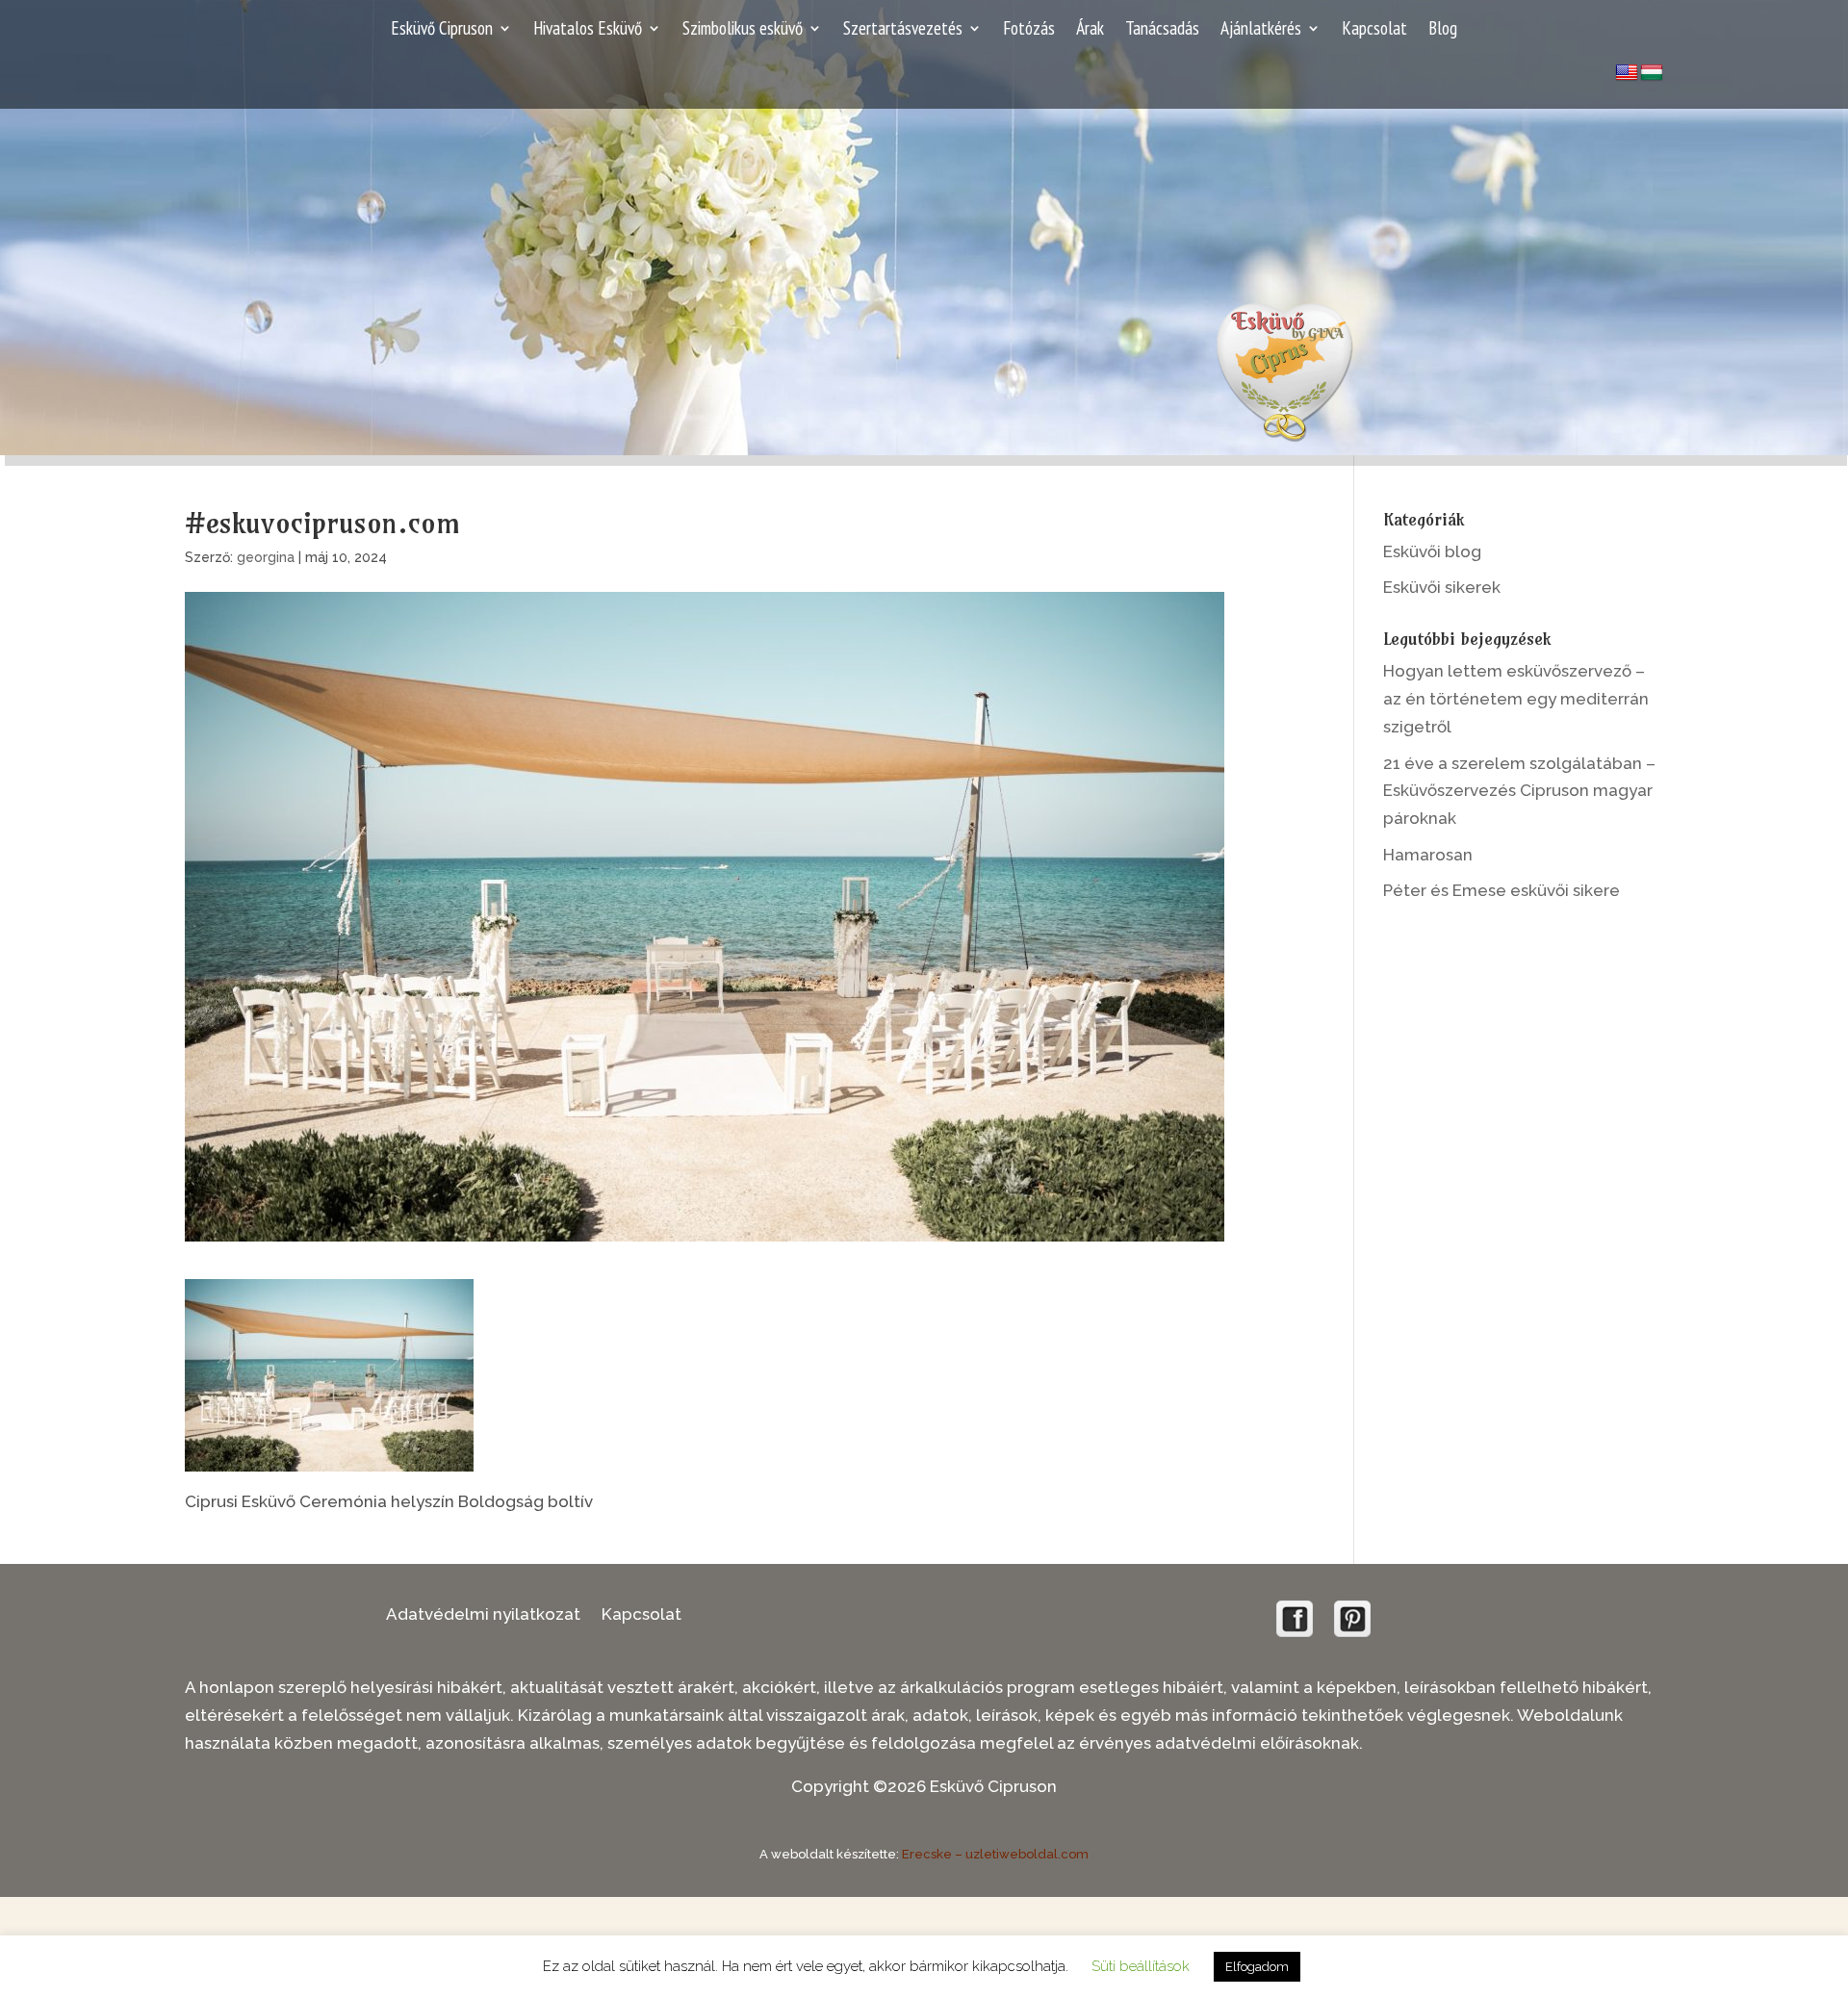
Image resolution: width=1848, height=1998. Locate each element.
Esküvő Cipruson (442, 30)
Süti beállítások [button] (1141, 1966)
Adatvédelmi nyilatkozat (483, 1615)
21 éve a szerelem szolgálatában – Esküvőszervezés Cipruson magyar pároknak (1519, 791)
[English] (1627, 73)
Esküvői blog (1432, 551)
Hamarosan (1428, 855)
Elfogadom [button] (1257, 1967)
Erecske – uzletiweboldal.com (995, 1854)
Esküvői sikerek (1442, 587)
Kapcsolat (1374, 30)
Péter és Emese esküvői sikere (1501, 890)
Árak (1090, 30)
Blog (1443, 30)
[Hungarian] (1652, 73)
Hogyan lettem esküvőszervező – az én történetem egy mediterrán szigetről (1516, 699)
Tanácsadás (1162, 30)
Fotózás (1029, 30)
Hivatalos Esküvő (588, 30)
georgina (266, 557)
